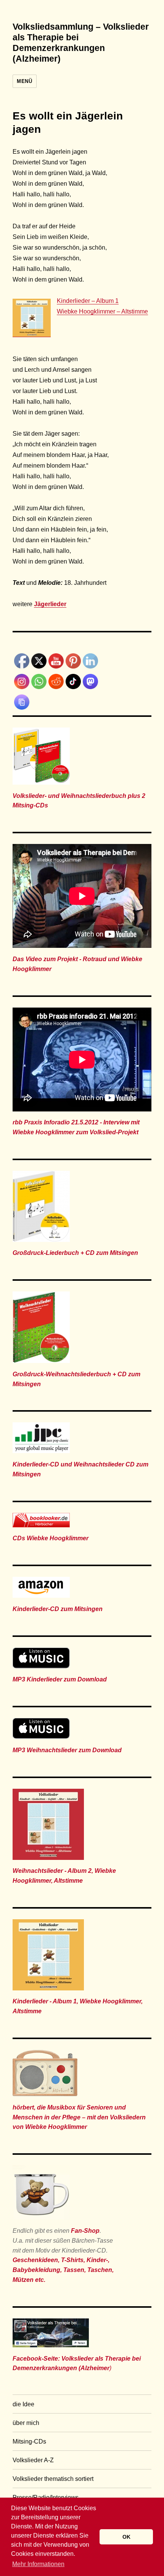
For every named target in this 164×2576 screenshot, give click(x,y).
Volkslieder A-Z (33, 2460)
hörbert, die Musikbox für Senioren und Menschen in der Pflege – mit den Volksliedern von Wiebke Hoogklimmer (79, 2117)
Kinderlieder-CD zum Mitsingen (58, 1609)
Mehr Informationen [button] (38, 2564)
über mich (26, 2423)
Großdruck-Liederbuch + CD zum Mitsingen (75, 1253)
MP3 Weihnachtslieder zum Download (67, 1750)
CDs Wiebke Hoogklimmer (51, 1538)
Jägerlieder (50, 604)
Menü (24, 81)
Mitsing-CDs (29, 2441)
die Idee (23, 2404)
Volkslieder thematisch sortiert (53, 2479)
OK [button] (126, 2537)
